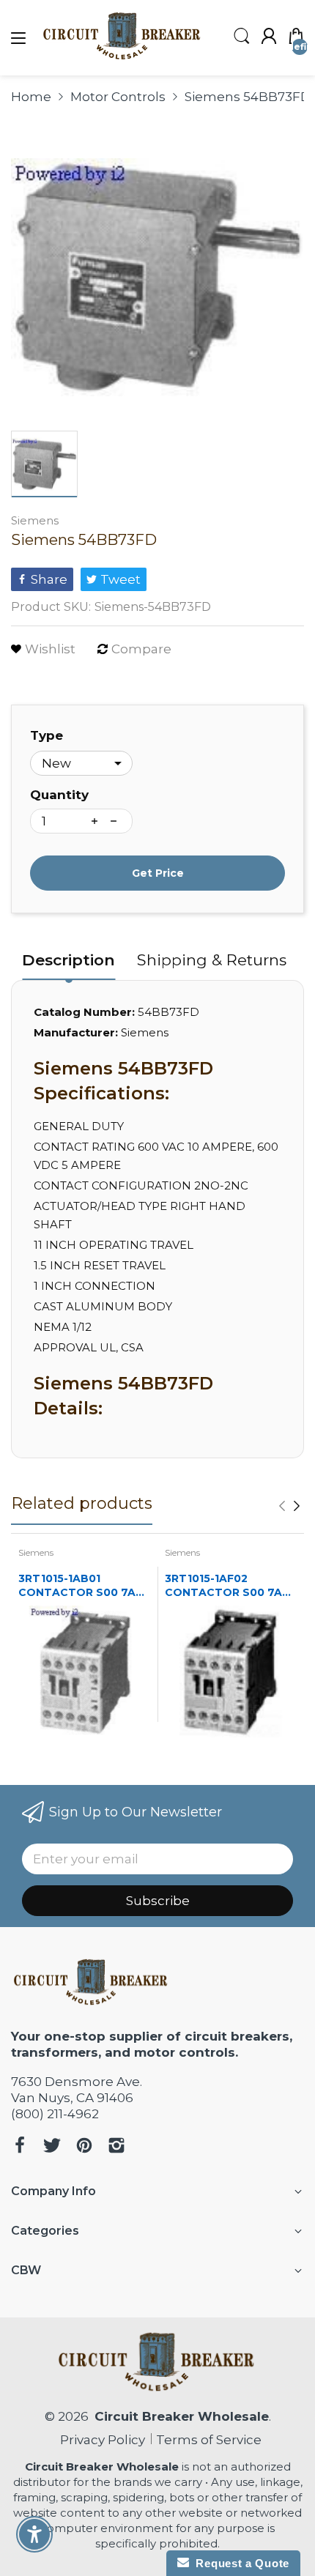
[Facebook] (20, 2147)
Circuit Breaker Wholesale (182, 2416)
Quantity (59, 795)
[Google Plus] (116, 2147)
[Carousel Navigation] (289, 1506)
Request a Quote (239, 2563)
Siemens (35, 520)
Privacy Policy (100, 2440)
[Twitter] (52, 2147)
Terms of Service (209, 2440)
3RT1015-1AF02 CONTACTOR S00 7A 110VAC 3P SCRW (223, 1586)
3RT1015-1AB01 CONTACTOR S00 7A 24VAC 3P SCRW (77, 1586)
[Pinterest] (84, 2147)
